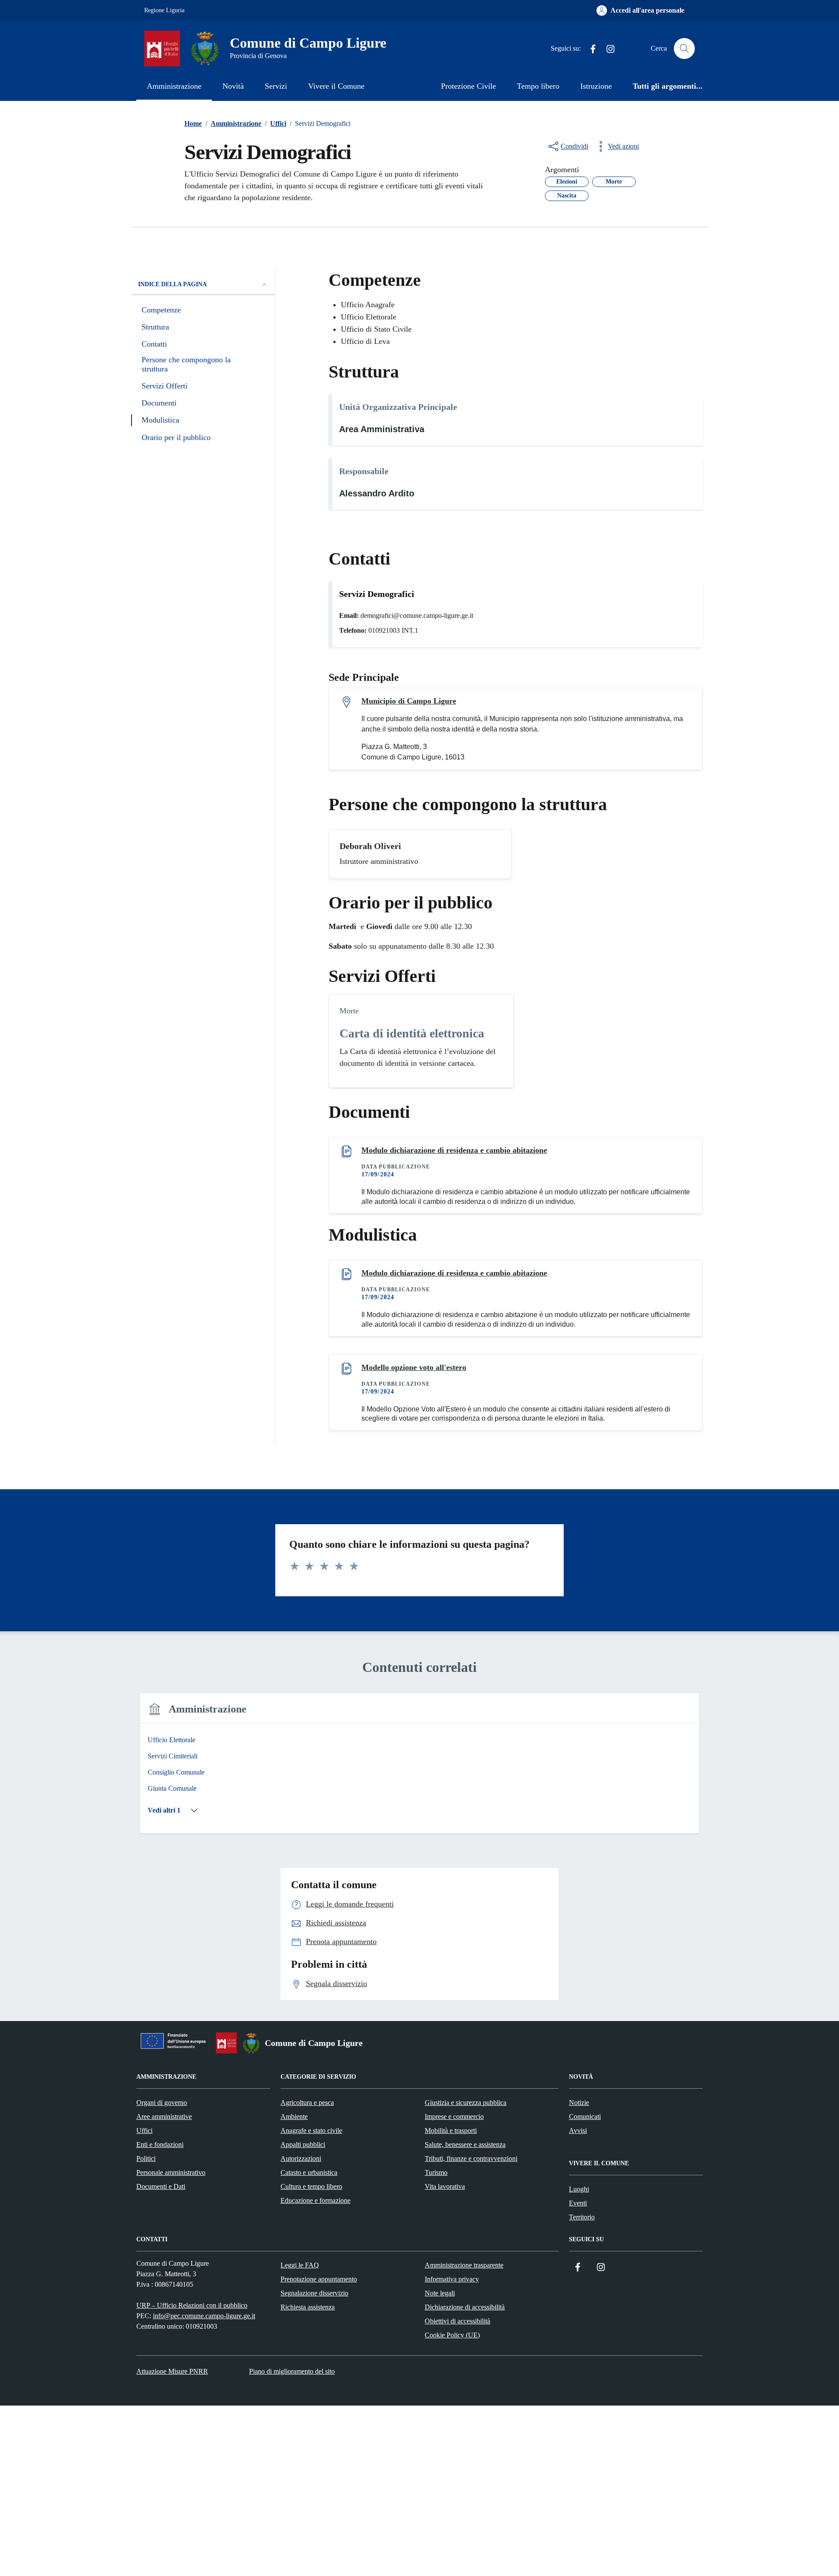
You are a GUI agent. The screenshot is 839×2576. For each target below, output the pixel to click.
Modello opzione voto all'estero (414, 1367)
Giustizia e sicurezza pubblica (466, 2103)
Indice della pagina (172, 284)
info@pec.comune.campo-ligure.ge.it (204, 2316)
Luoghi (579, 2189)
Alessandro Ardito (377, 493)
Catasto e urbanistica (309, 2172)
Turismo (436, 2172)
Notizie (579, 2103)
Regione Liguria (164, 10)
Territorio (582, 2217)
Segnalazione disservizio (314, 2293)
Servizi (276, 86)
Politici (146, 2158)
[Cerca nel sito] (684, 49)
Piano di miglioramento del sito (292, 2371)
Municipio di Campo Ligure (409, 701)
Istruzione (596, 86)
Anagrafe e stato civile (311, 2130)
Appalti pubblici (303, 2144)
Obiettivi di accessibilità (458, 2321)
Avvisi (578, 2130)
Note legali (440, 2293)
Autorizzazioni (301, 2158)
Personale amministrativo (171, 2172)
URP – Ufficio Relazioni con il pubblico (192, 2305)
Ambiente (294, 2117)
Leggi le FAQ (300, 2265)
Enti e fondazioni (160, 2144)
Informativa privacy (452, 2279)
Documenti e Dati (161, 2186)
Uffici (144, 2130)
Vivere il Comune (336, 86)
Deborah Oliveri (370, 846)
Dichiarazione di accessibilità (465, 2307)
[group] (419, 1769)
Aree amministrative (164, 2117)
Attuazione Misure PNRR (172, 2371)
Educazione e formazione (315, 2200)
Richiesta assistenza (308, 2307)
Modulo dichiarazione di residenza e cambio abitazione (454, 1150)
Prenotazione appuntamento (319, 2279)
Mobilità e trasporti (451, 2130)
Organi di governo (162, 2103)
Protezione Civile (468, 86)
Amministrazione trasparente (464, 2265)
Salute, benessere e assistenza (465, 2144)
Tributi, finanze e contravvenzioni (471, 2158)
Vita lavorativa (445, 2186)
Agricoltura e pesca (307, 2103)
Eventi (578, 2203)
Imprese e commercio (454, 2117)
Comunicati (585, 2117)
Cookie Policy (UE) (452, 2335)
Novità (233, 86)
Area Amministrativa (382, 429)
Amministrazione (174, 86)
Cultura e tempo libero (311, 2186)
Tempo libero (538, 86)
